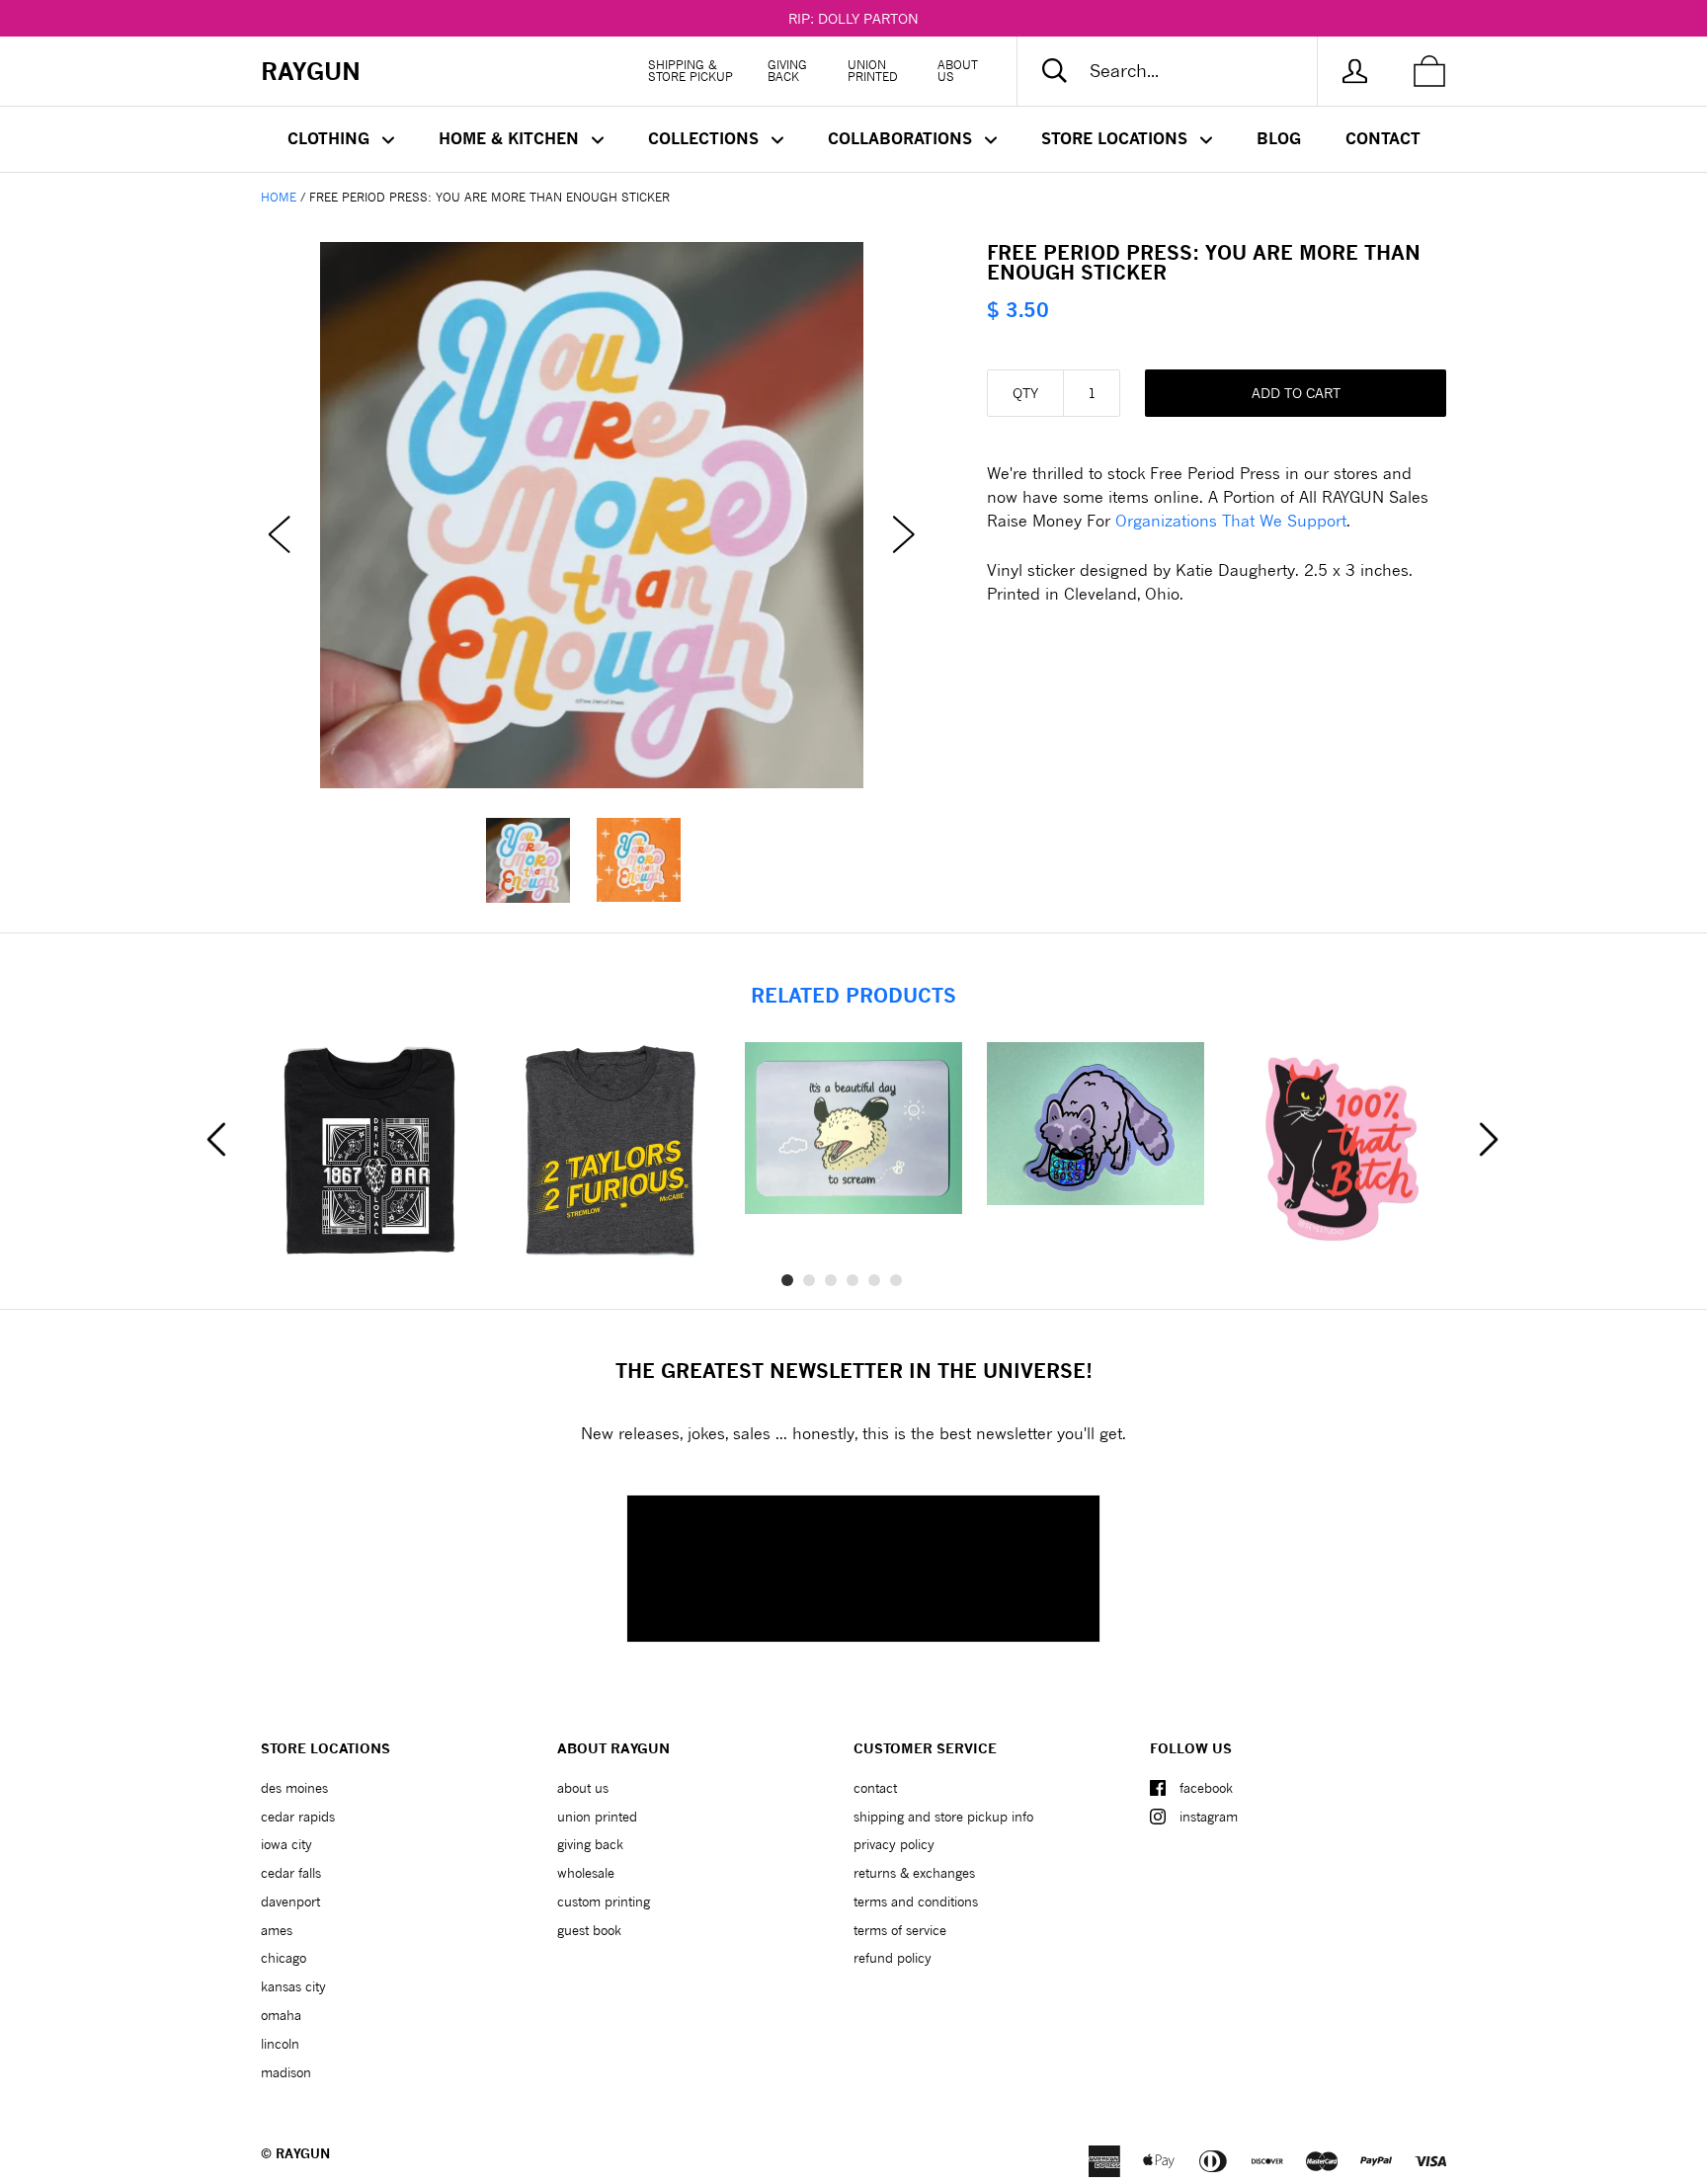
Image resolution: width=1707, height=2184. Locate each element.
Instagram (1209, 1817)
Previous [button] (216, 1140)
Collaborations (902, 138)
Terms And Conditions (916, 1901)
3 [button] (831, 1280)
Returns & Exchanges (914, 1873)
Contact (1383, 138)
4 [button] (853, 1280)
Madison (286, 2072)
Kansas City (293, 1986)
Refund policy (893, 1958)
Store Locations (1117, 138)
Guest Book (589, 1930)
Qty (1025, 393)
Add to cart (1296, 393)
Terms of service (900, 1930)
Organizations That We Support (1231, 520)
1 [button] (787, 1280)
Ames (277, 1930)
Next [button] (1489, 1140)
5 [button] (874, 1280)
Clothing (331, 138)
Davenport (290, 1901)
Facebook (1206, 1788)
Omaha (281, 2015)
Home (279, 197)
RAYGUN (303, 2153)
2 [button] (809, 1280)
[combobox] (1183, 71)
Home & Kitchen (511, 138)
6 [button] (896, 1280)
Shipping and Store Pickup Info (943, 1817)
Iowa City (286, 1844)
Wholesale (586, 1873)
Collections (706, 138)
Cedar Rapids (298, 1817)
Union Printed (873, 71)
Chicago (284, 1958)
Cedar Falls (291, 1873)
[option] (592, 515)
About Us (958, 71)
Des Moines (294, 1788)
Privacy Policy (894, 1844)
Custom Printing (604, 1901)
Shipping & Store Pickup (691, 71)
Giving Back (787, 71)
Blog (1279, 138)
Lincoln (280, 2044)
